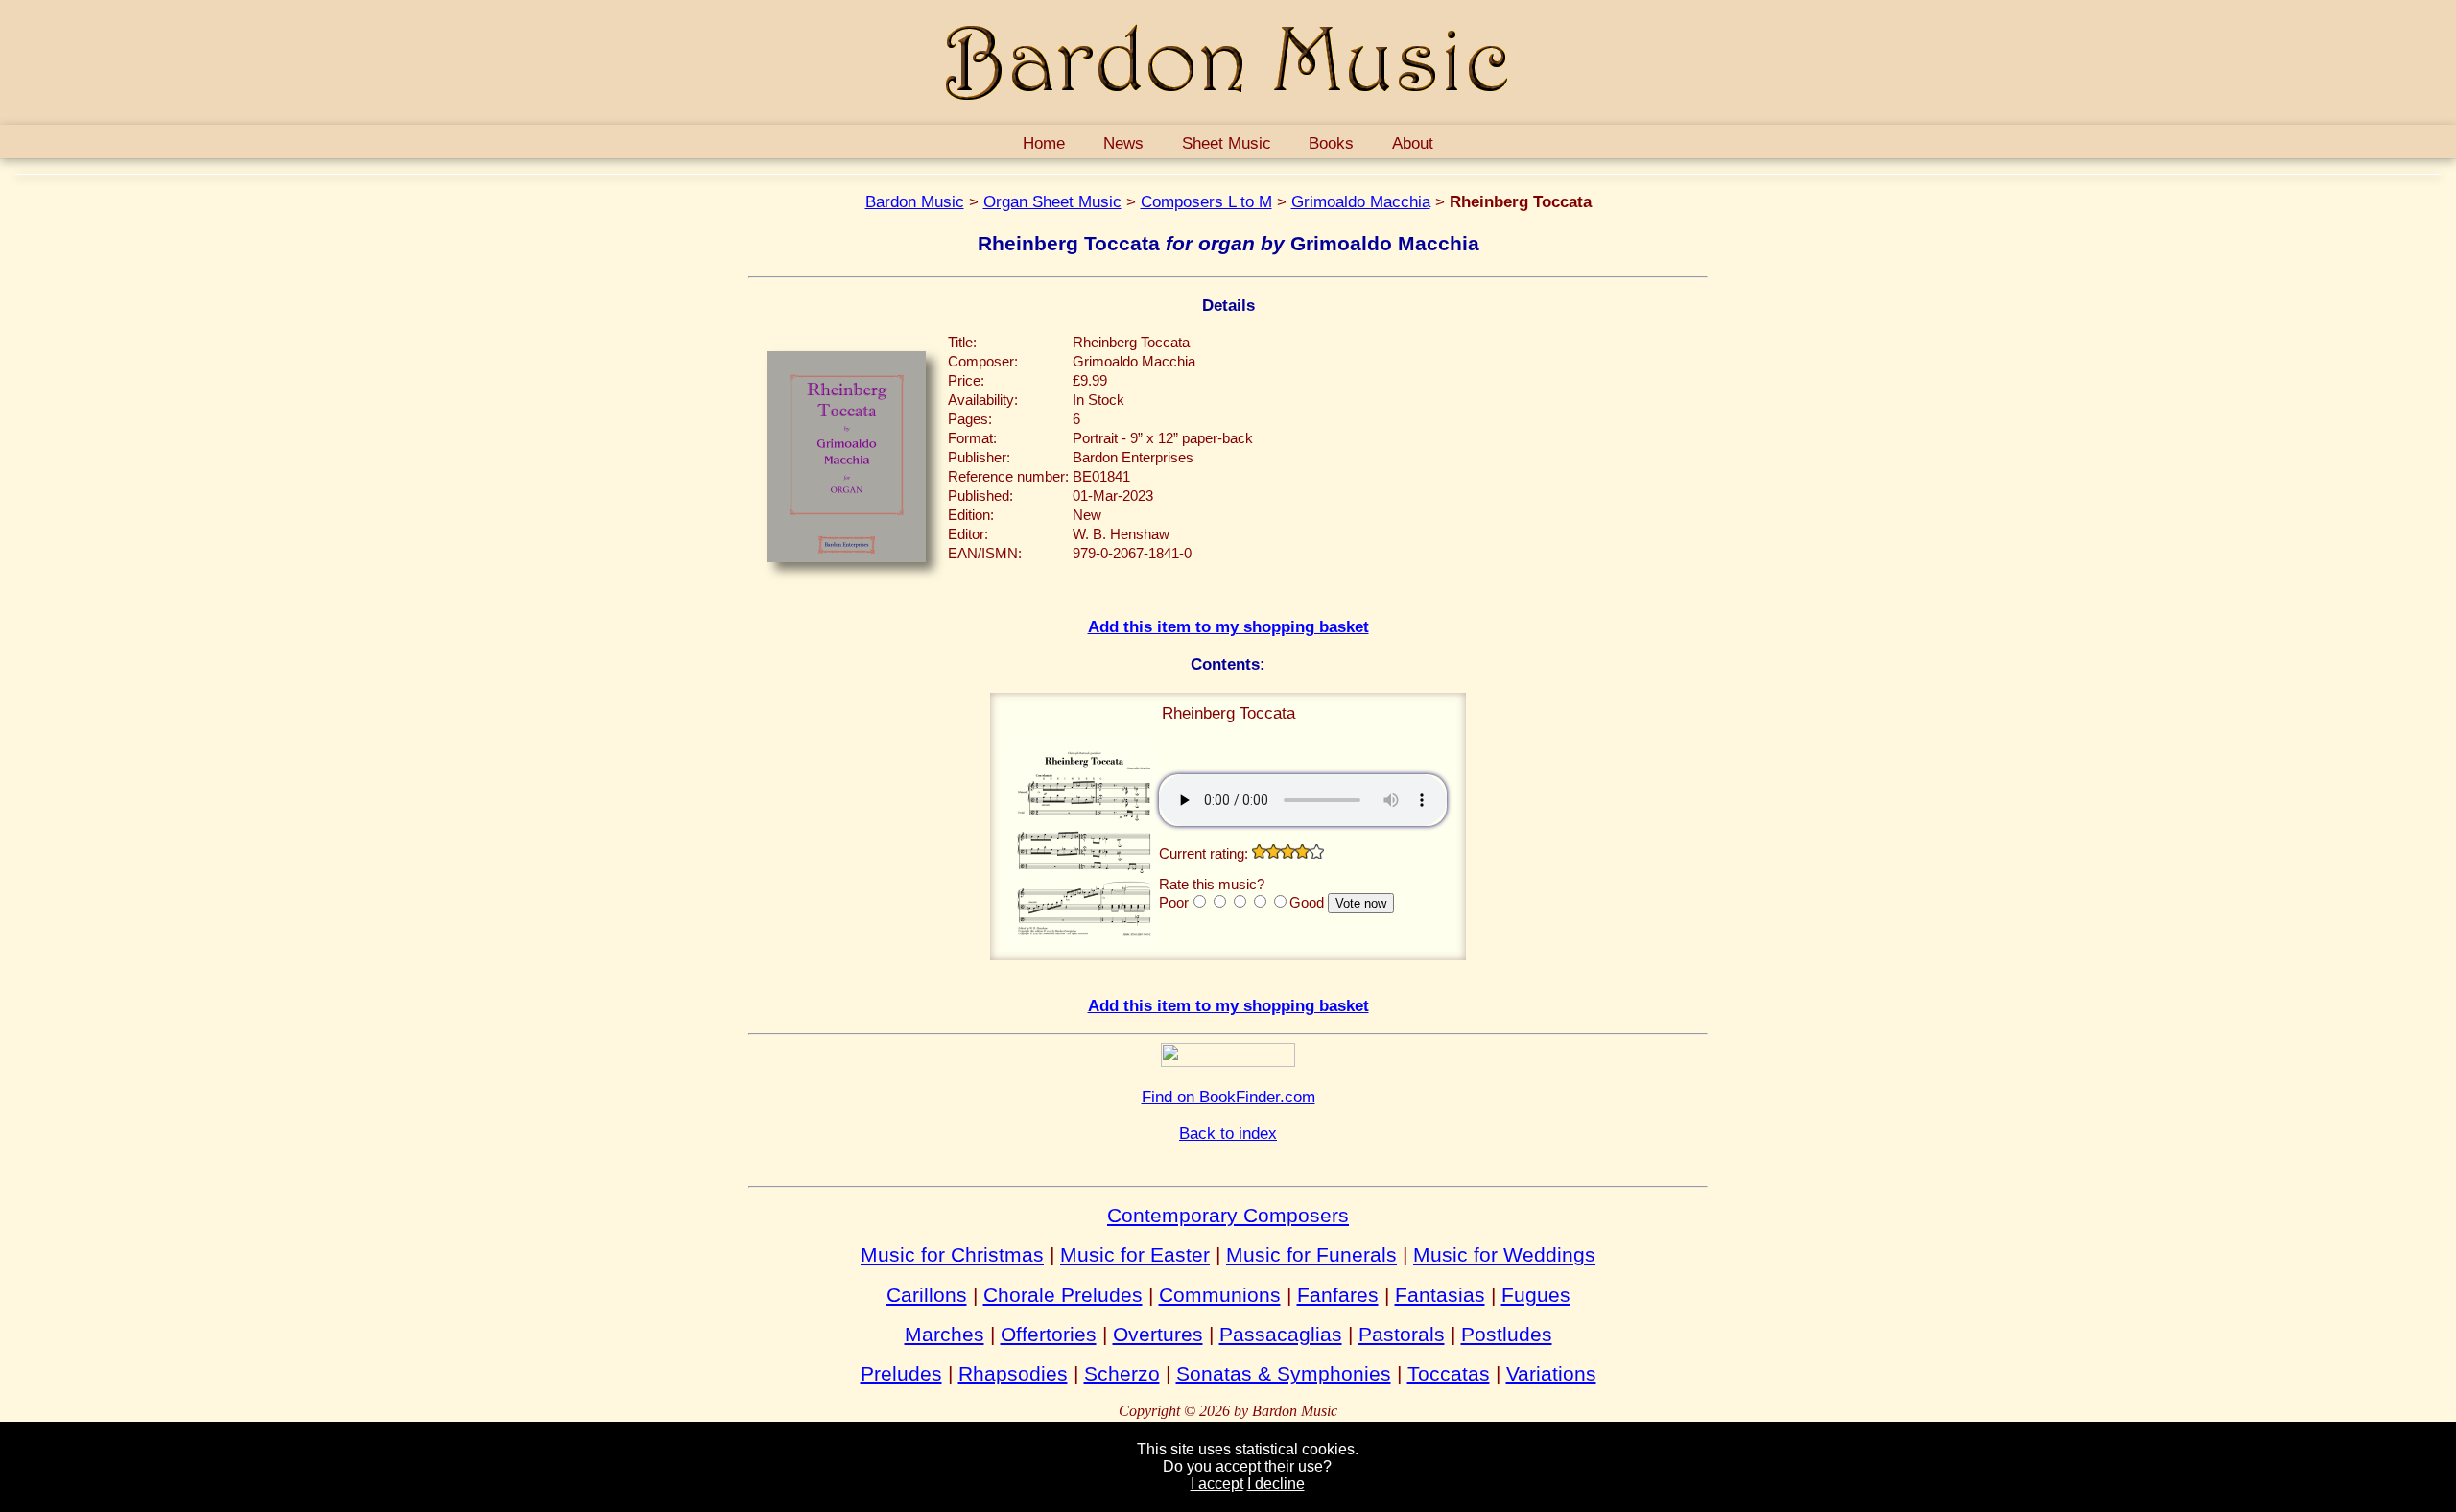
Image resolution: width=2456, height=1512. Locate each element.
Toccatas (1449, 1373)
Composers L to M (1206, 201)
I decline (1276, 1484)
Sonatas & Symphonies (1284, 1373)
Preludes (901, 1373)
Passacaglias (1281, 1334)
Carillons (927, 1295)
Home (1044, 143)
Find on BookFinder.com (1228, 1097)
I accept (1217, 1484)
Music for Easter (1135, 1254)
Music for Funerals (1311, 1254)
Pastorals (1402, 1334)
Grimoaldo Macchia (1361, 201)
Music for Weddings (1504, 1254)
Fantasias (1440, 1295)
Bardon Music (915, 201)
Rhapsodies (1013, 1373)
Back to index (1228, 1133)
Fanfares (1338, 1295)
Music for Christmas (952, 1254)
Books (1331, 143)
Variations (1551, 1373)
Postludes (1507, 1334)
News (1123, 143)
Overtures (1158, 1334)
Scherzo (1122, 1373)
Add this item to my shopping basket (1228, 626)
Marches (945, 1334)
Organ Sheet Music (1052, 201)
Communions (1220, 1295)
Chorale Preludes (1063, 1295)
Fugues (1536, 1295)
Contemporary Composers (1228, 1215)
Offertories (1049, 1334)
